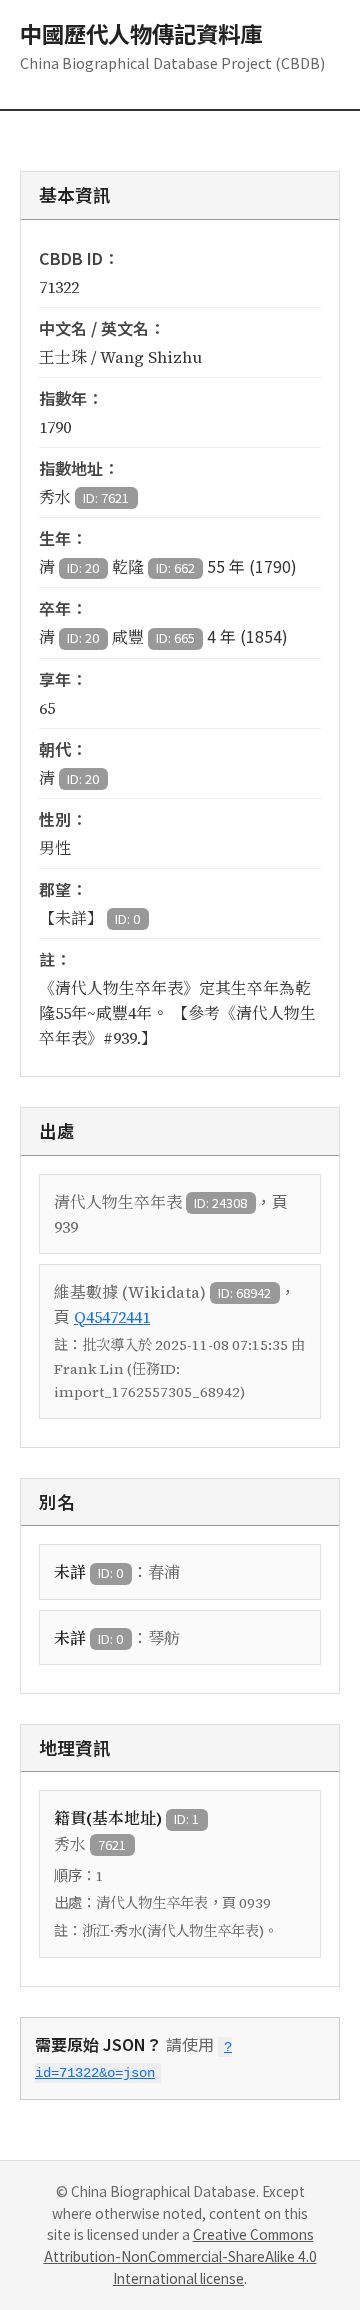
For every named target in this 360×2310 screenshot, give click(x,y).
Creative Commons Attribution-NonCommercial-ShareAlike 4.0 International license (180, 2256)
